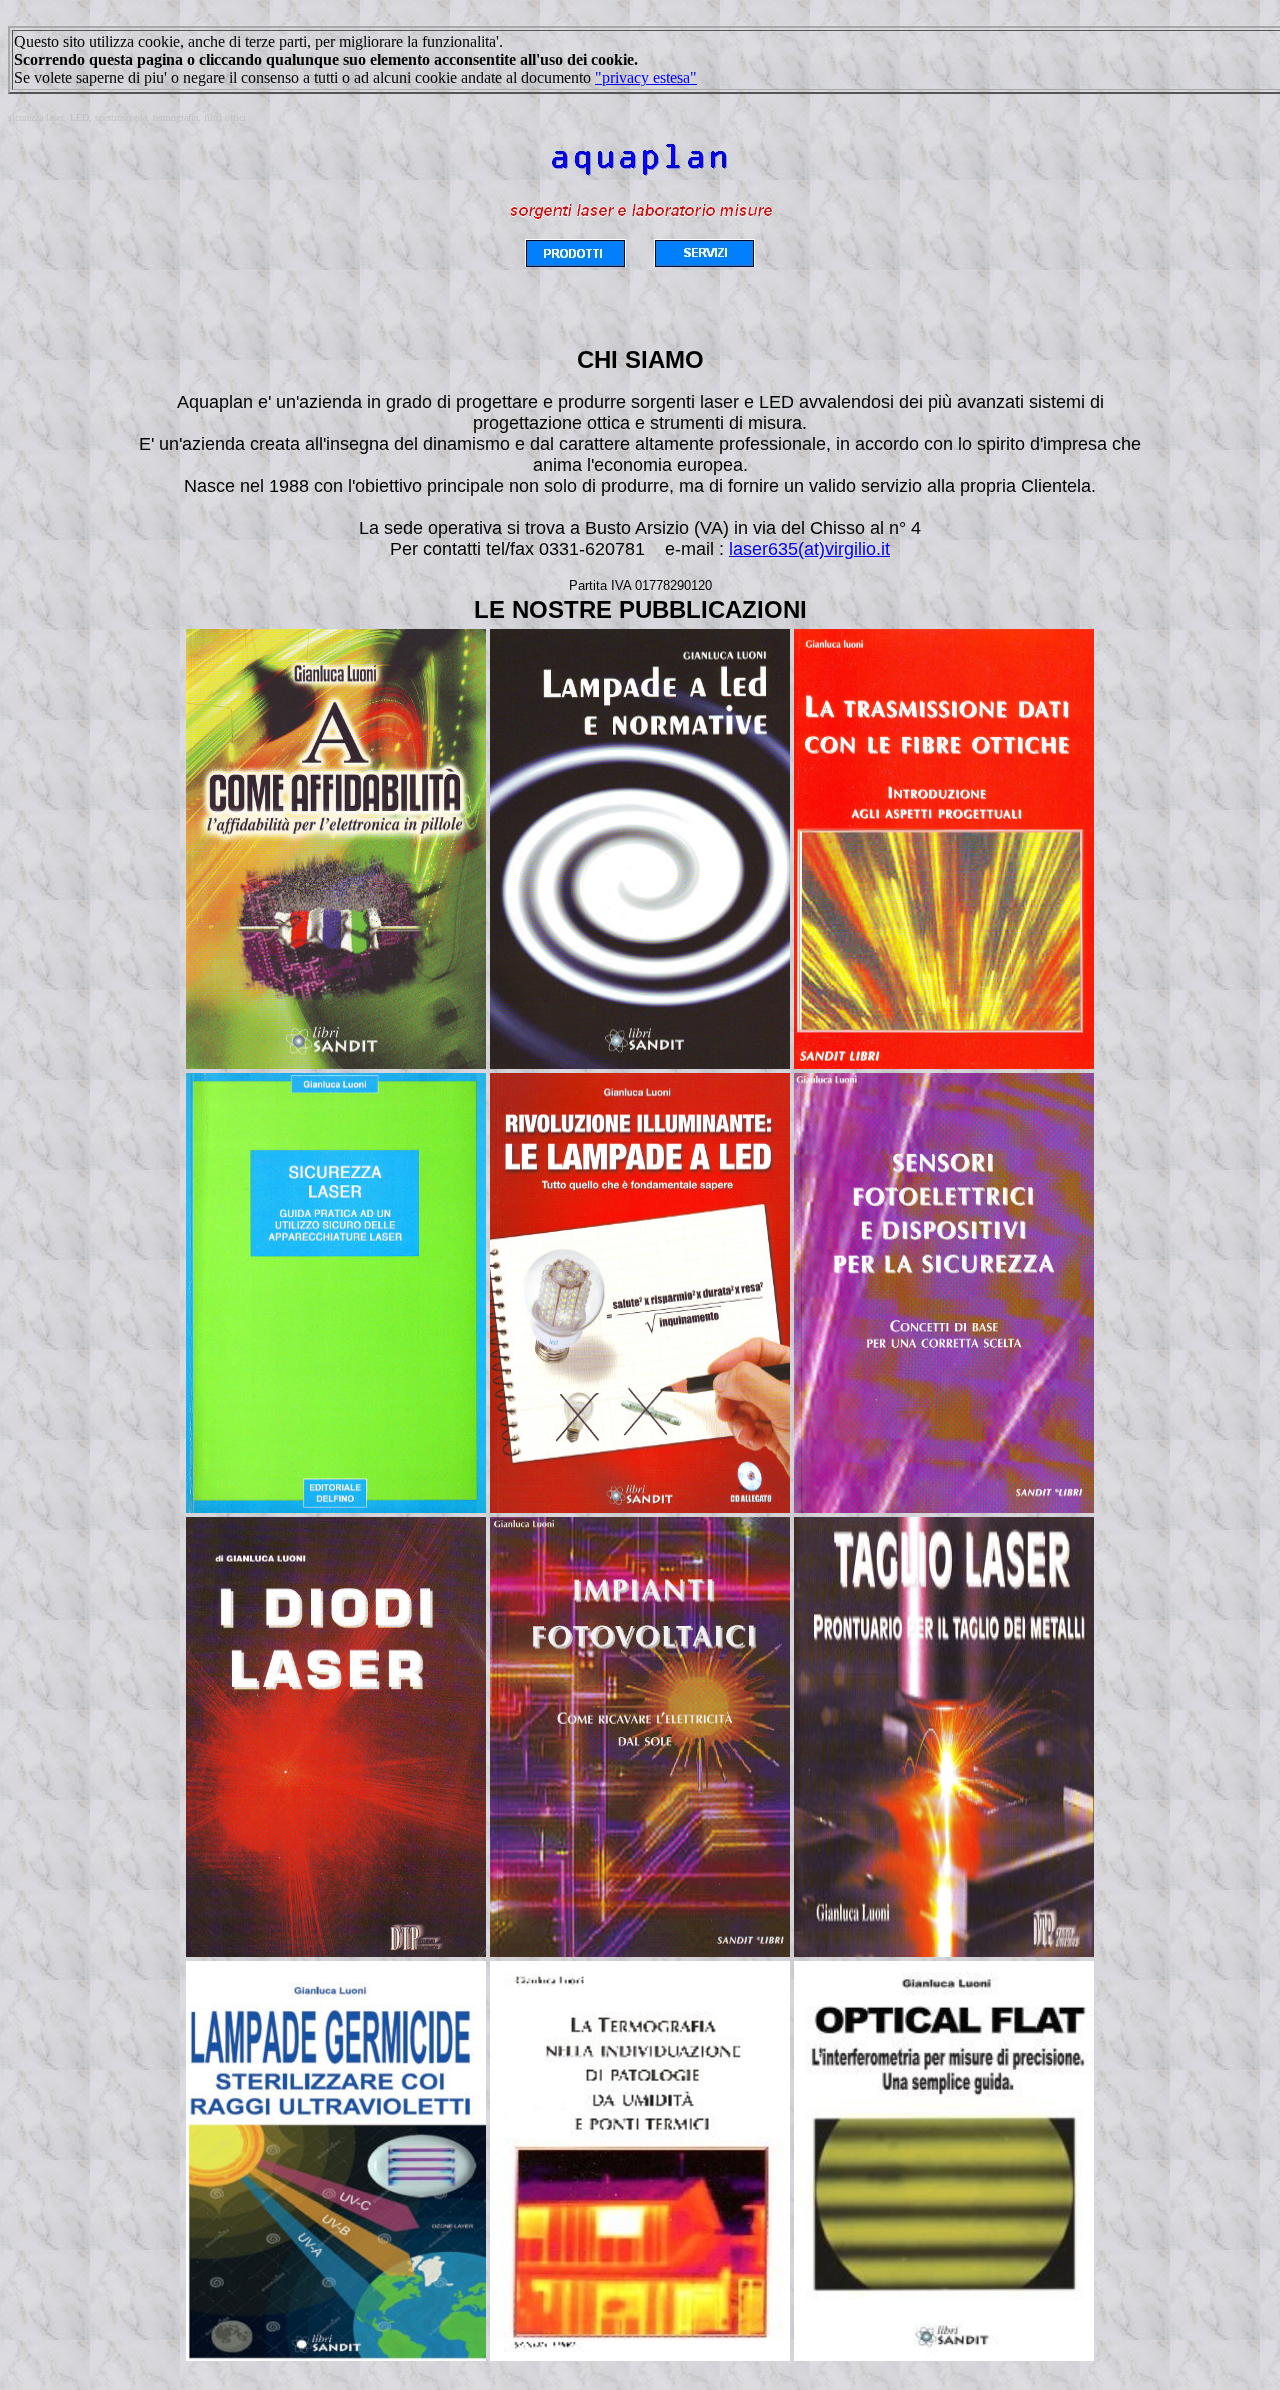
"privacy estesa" (646, 77)
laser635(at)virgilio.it (809, 549)
